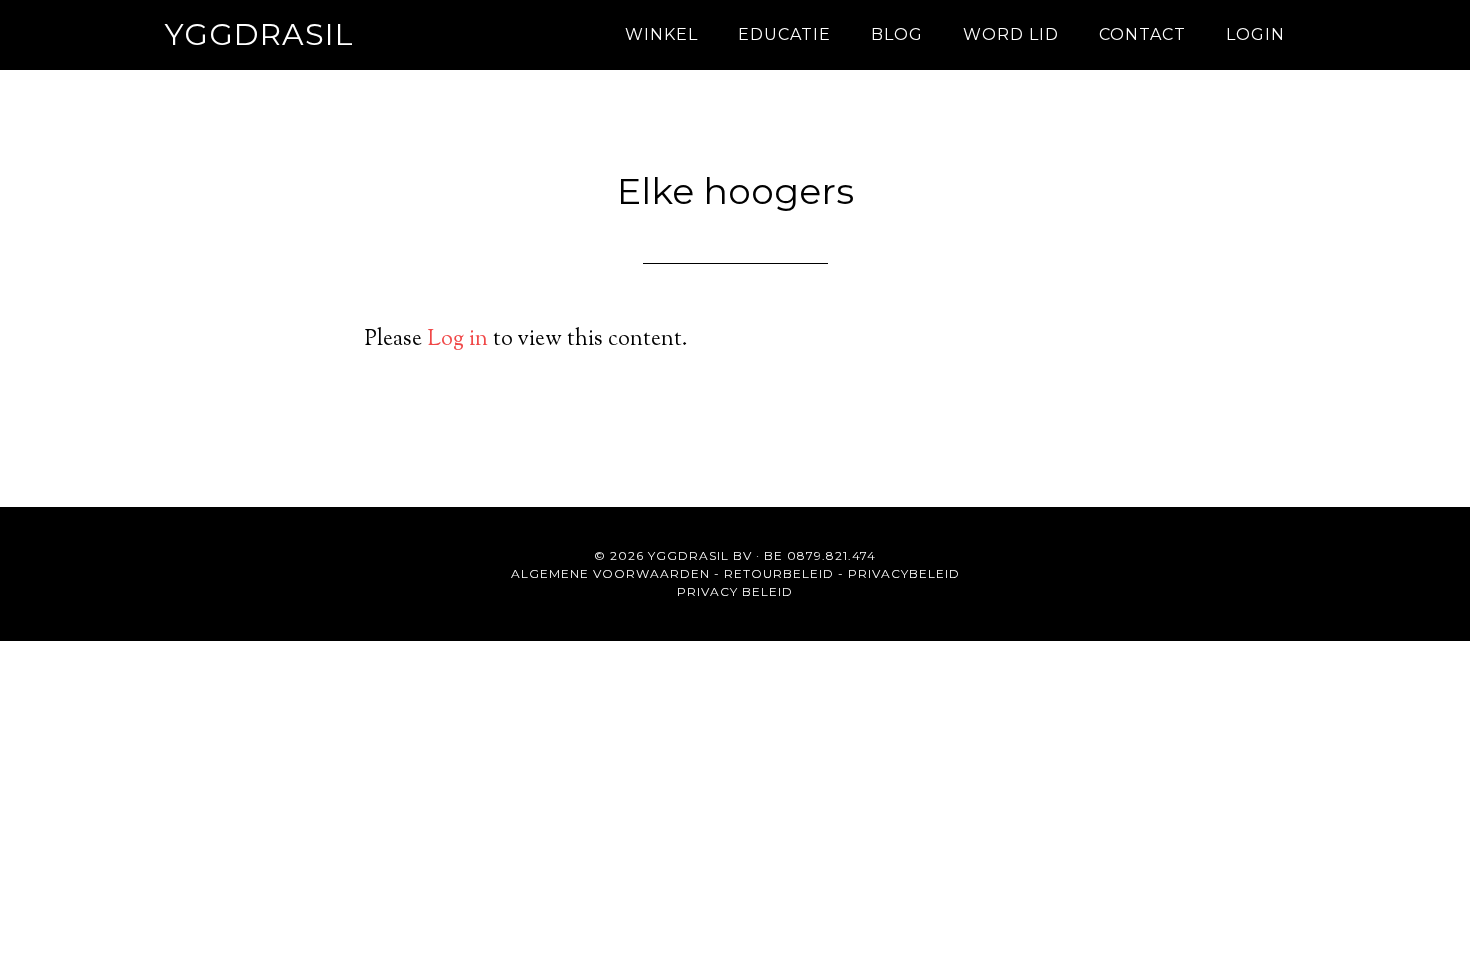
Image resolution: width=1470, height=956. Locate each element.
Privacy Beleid (735, 591)
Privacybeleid (904, 573)
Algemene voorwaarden (610, 573)
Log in (457, 340)
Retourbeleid (779, 573)
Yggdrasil (259, 34)
